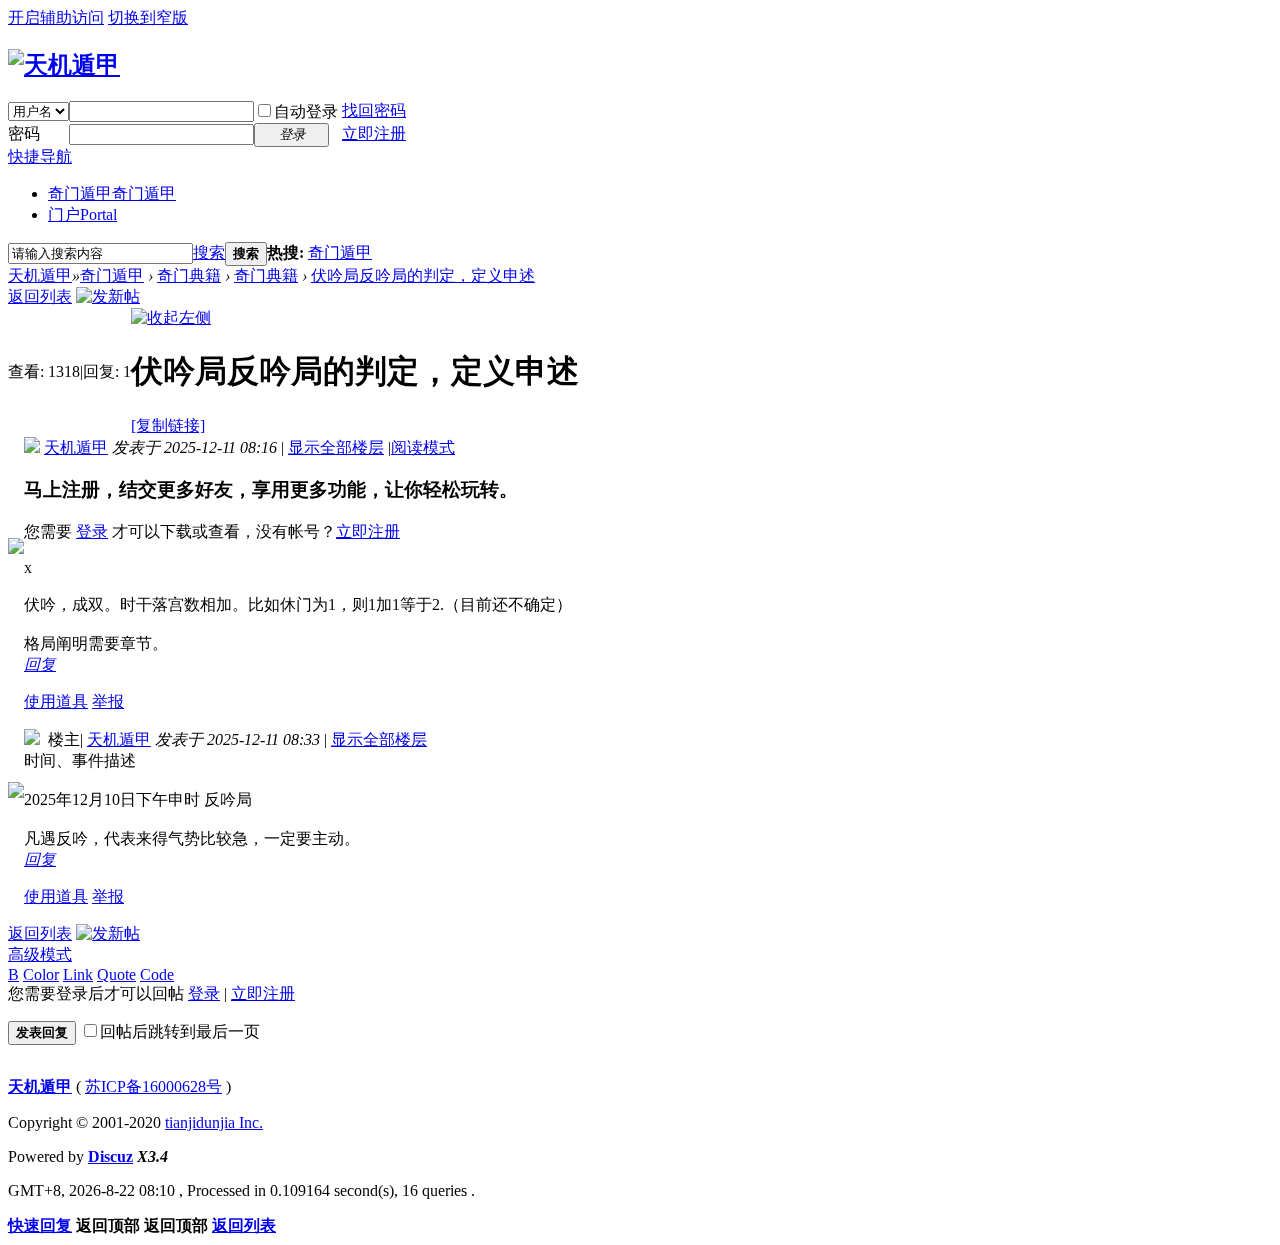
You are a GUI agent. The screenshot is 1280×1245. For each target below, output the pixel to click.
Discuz (110, 1156)
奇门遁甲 (112, 193)
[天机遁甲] (64, 65)
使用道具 (56, 701)
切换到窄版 (148, 17)
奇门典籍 (189, 275)
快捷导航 (40, 156)
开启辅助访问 (56, 17)
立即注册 (374, 133)
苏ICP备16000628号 (153, 1086)
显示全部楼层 (336, 447)
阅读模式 (423, 447)
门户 (82, 214)
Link (78, 974)
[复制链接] (168, 425)
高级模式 (40, 954)
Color (41, 974)
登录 (92, 531)
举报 (108, 701)
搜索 (209, 252)
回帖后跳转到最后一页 (180, 1031)
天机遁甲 (40, 275)
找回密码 (374, 110)
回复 (40, 664)
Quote (116, 974)
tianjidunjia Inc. (214, 1122)
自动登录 (306, 111)
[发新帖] (108, 296)
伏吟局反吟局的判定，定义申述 (423, 275)
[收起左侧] (171, 317)
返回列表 (40, 296)
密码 (24, 133)
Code (157, 974)
